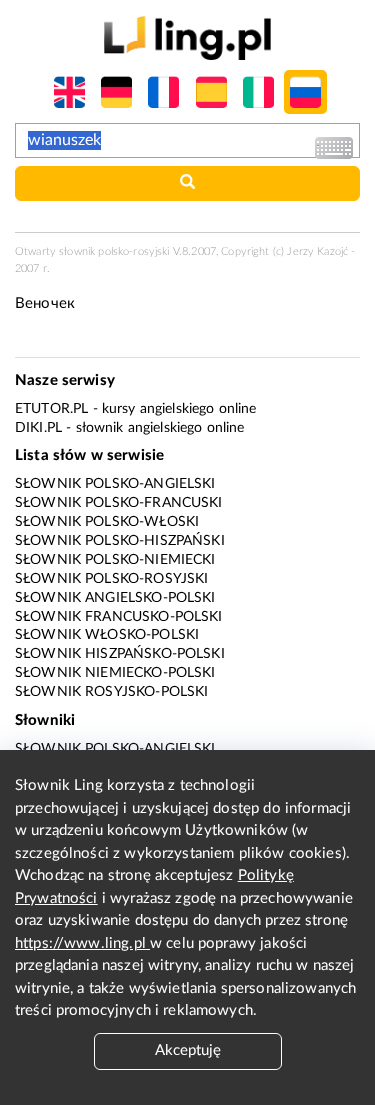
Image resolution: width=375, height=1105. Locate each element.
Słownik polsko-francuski (119, 503)
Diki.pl (38, 428)
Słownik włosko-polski (107, 635)
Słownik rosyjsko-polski (111, 692)
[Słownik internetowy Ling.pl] (187, 37)
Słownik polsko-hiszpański (120, 541)
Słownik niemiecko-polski (115, 673)
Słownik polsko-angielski (115, 484)
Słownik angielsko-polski (115, 598)
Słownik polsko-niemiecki (115, 560)
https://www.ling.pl (82, 943)
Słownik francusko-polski (119, 617)
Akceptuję (188, 1050)
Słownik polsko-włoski (107, 522)
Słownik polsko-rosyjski (111, 579)
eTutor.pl (51, 409)
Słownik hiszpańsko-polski (120, 654)
